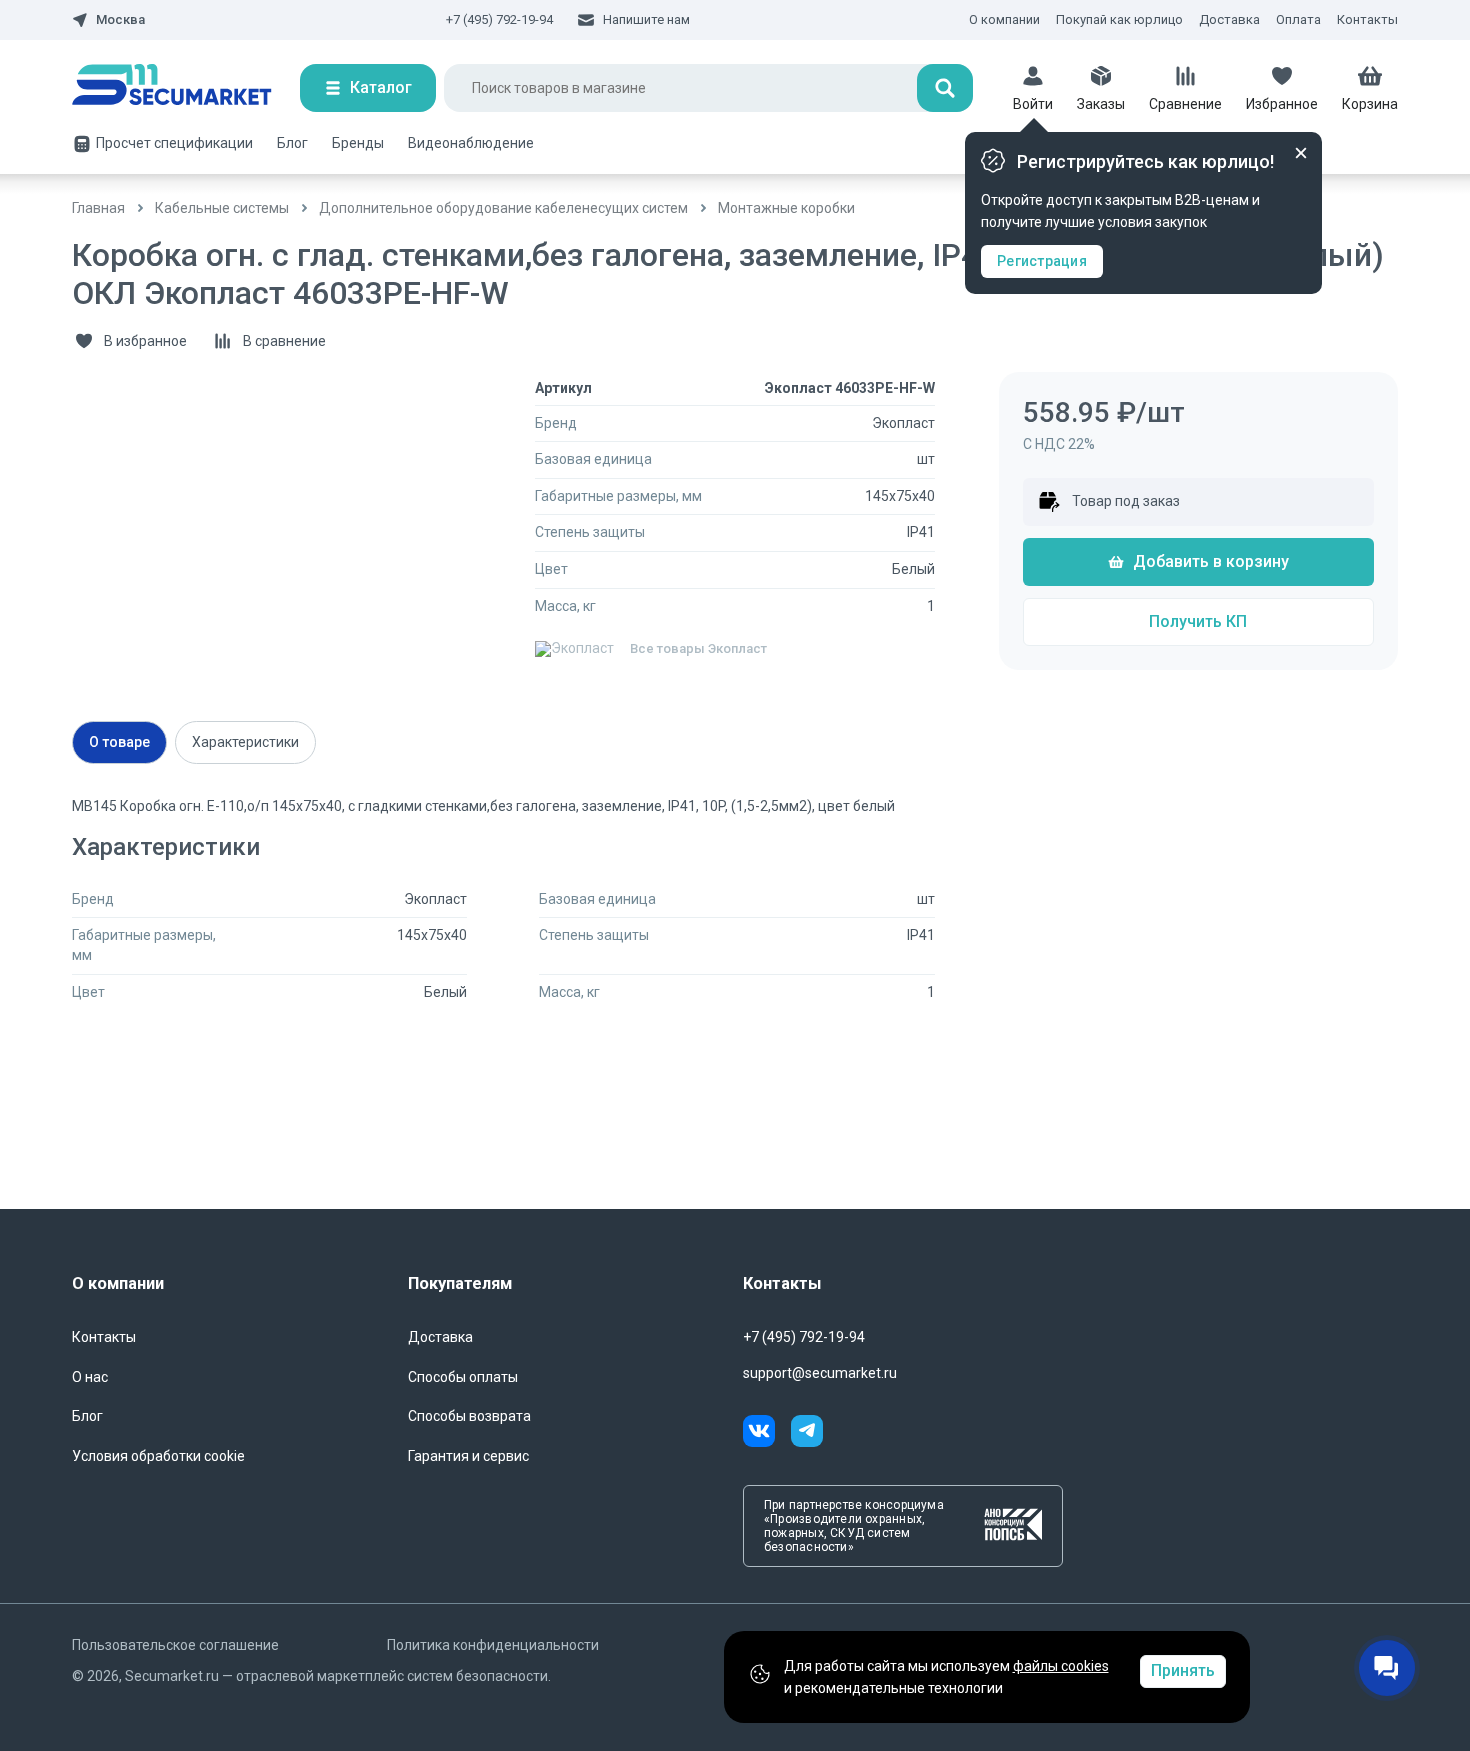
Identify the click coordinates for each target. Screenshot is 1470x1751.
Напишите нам (646, 19)
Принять (1183, 1670)
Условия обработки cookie (158, 1456)
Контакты (1367, 19)
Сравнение (1185, 104)
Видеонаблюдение (471, 143)
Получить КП (1198, 621)
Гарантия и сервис (468, 1456)
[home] (186, 88)
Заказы (1101, 104)
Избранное (1282, 104)
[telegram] (807, 1434)
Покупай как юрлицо (1119, 19)
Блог (292, 143)
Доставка (1229, 19)
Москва (120, 20)
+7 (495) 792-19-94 (499, 19)
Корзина (1370, 104)
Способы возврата (469, 1416)
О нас (90, 1377)
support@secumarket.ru (820, 1373)
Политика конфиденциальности (493, 1645)
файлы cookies (1061, 1666)
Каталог (381, 87)
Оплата (1298, 19)
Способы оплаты (463, 1377)
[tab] (119, 742)
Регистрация (1042, 261)
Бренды (358, 143)
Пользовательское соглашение (175, 1645)
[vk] (767, 1434)
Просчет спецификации (174, 143)
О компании (1004, 19)
